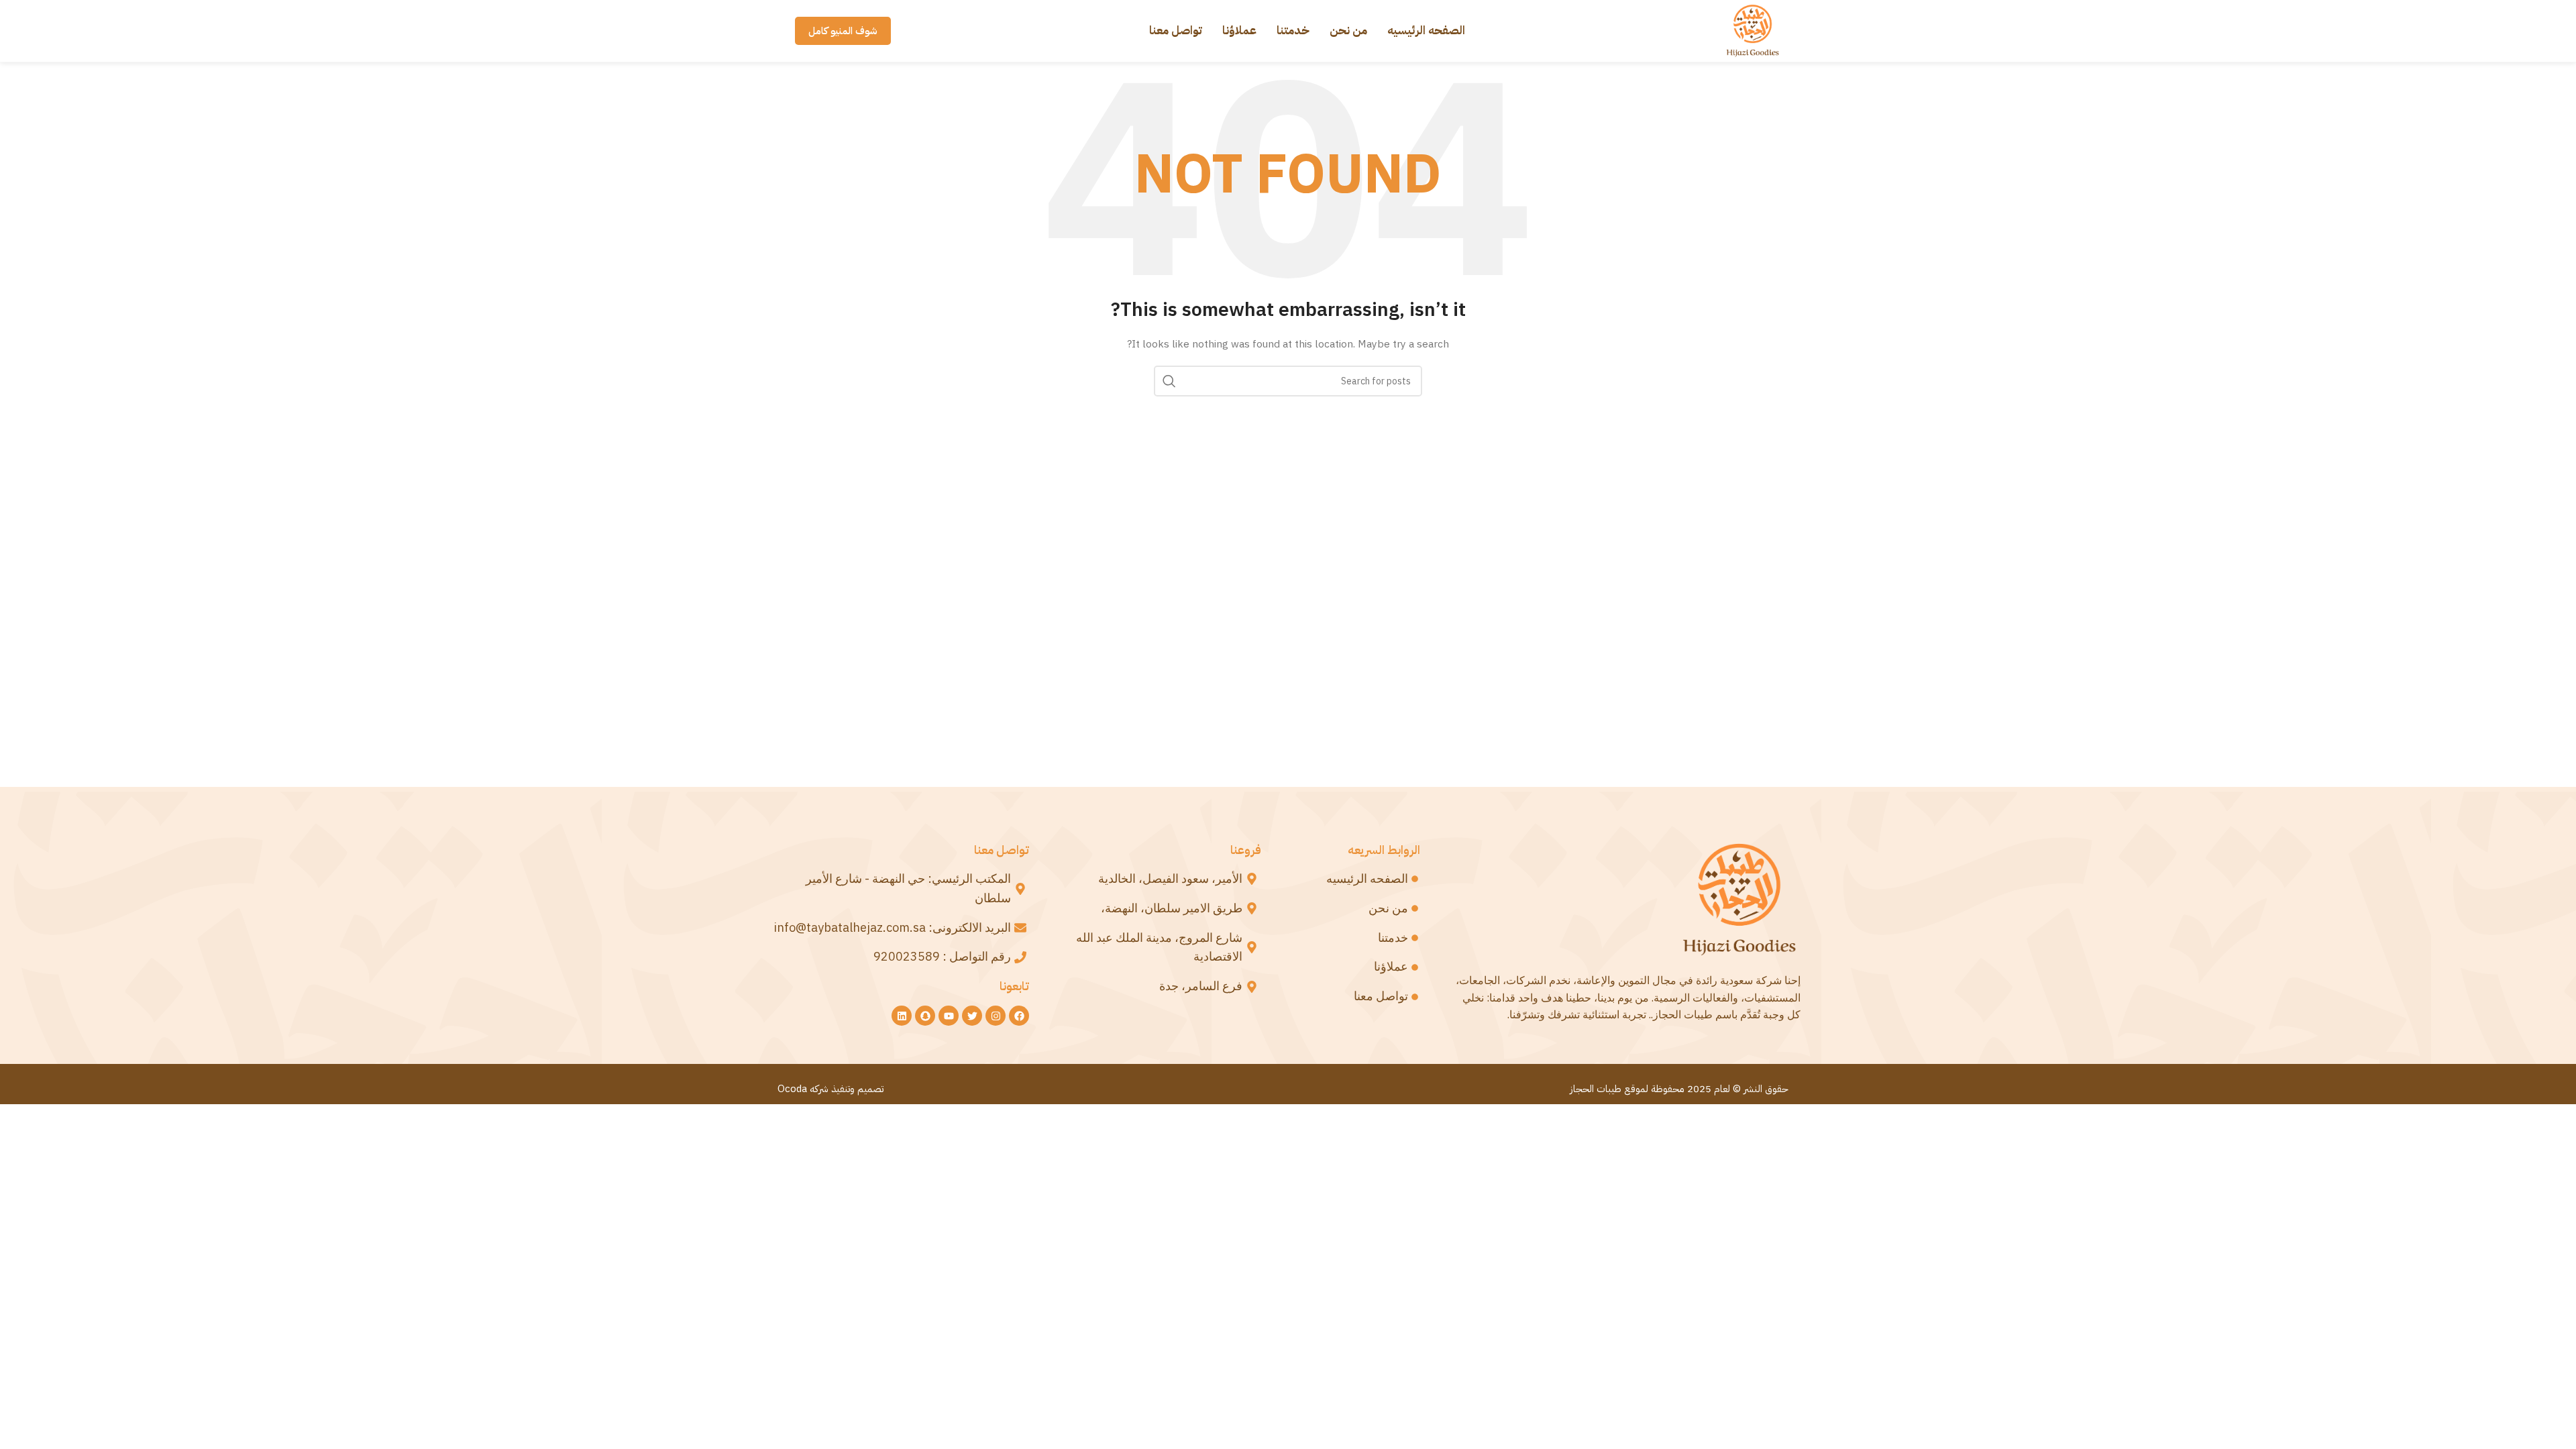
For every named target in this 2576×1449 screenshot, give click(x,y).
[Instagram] (996, 1016)
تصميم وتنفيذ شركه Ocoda (830, 1089)
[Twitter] (972, 1016)
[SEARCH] (1169, 381)
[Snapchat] (925, 1016)
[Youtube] (949, 1016)
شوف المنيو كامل (843, 31)
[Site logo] (1753, 30)
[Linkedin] (902, 1016)
